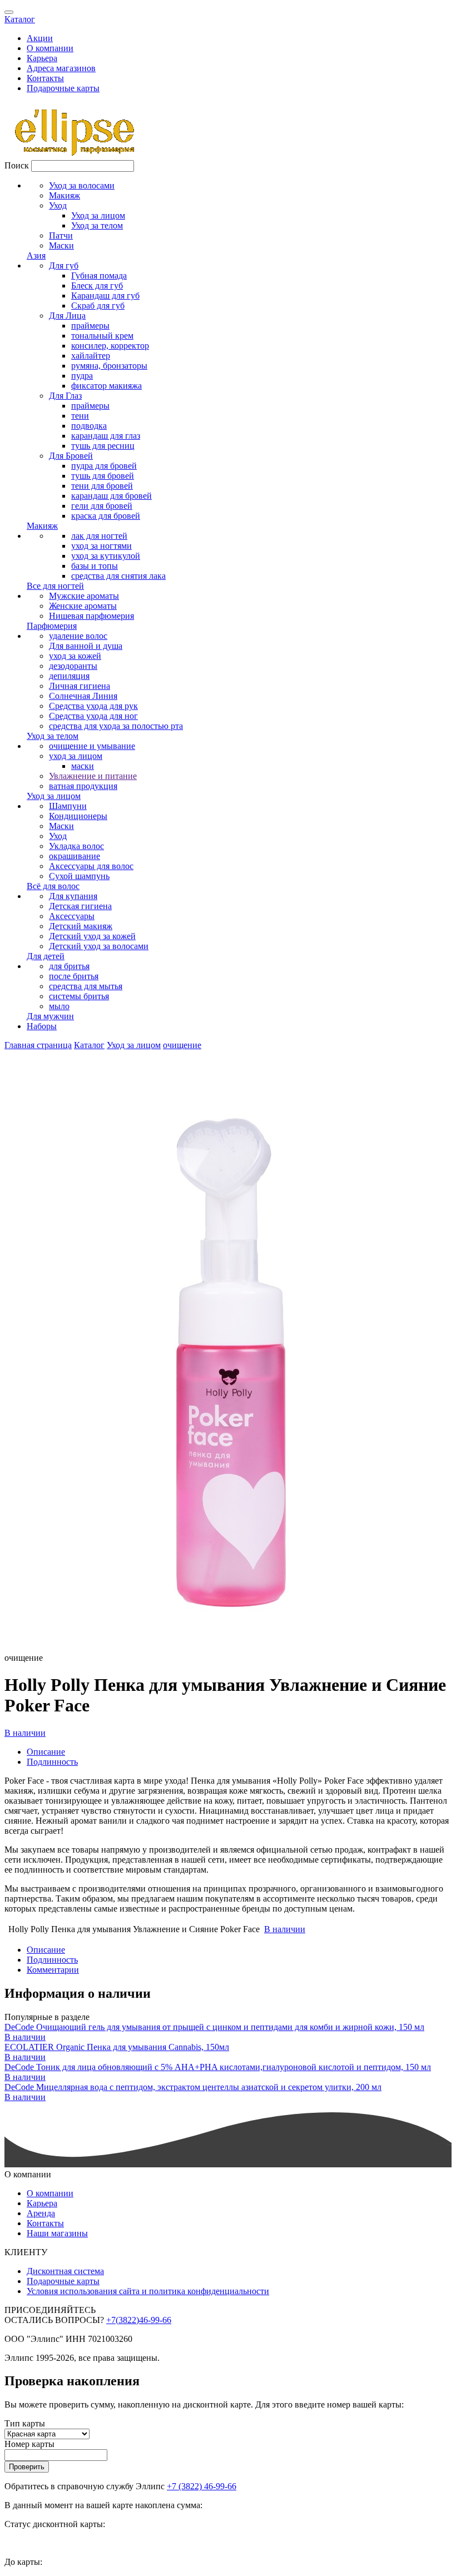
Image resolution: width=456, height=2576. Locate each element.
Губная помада (99, 276)
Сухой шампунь (79, 876)
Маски (61, 245)
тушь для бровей (103, 476)
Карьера (42, 58)
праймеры (90, 326)
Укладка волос (76, 846)
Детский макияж (81, 926)
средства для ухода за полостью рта (116, 726)
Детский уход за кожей (92, 936)
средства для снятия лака (118, 576)
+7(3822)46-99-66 (139, 2320)
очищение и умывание (92, 746)
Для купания (73, 896)
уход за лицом (76, 756)
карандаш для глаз (106, 436)
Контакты (45, 78)
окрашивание (75, 856)
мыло (59, 1006)
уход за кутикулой (106, 556)
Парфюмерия (52, 626)
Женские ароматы (83, 606)
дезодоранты (73, 666)
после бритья (74, 976)
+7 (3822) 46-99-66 (202, 2486)
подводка (89, 426)
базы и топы (95, 566)
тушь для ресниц (103, 446)
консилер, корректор (110, 346)
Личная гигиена (80, 686)
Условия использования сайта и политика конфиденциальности (148, 2291)
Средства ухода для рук (93, 706)
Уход (58, 205)
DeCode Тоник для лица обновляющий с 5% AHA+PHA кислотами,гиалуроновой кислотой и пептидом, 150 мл (218, 2067)
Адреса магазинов (61, 68)
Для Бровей (71, 456)
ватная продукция (83, 786)
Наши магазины (57, 2233)
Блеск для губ (97, 286)
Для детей (46, 956)
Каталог (20, 19)
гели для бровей (102, 506)
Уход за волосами (82, 185)
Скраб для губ (98, 306)
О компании (50, 48)
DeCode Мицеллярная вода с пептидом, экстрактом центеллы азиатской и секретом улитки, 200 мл (193, 2087)
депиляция (69, 676)
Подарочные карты (63, 88)
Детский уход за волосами (99, 946)
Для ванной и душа (86, 646)
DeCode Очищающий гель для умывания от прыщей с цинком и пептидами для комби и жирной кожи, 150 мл (214, 2027)
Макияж (65, 195)
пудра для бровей (104, 466)
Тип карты (25, 2423)
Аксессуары (72, 916)
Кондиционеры (78, 816)
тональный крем (102, 336)
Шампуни (68, 806)
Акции (40, 38)
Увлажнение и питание (93, 776)
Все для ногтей (55, 586)
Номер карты (29, 2444)
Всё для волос (53, 886)
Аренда (41, 2213)
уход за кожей (75, 656)
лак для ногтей (99, 536)
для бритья (69, 966)
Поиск (17, 165)
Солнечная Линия (83, 696)
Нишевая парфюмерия (91, 616)
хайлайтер (91, 356)
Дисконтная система (65, 2271)
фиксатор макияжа (106, 386)
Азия (36, 255)
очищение (182, 1045)
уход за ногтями (101, 546)
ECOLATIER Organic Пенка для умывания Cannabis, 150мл (117, 2047)
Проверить (27, 2467)
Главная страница (38, 1045)
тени (80, 416)
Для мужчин (50, 1016)
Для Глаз (65, 396)
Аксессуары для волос (91, 866)
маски (83, 766)
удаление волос (78, 636)
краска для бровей (106, 516)
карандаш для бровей (111, 496)
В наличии (25, 1733)
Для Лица (67, 316)
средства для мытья (86, 986)
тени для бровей (102, 486)
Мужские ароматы (84, 596)
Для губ (64, 265)
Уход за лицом (98, 215)
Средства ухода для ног (93, 716)
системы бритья (79, 996)
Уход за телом (97, 225)
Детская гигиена (80, 906)
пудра (82, 376)
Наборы (42, 1026)
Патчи (61, 235)
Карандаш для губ (105, 296)
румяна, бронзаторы (109, 366)
